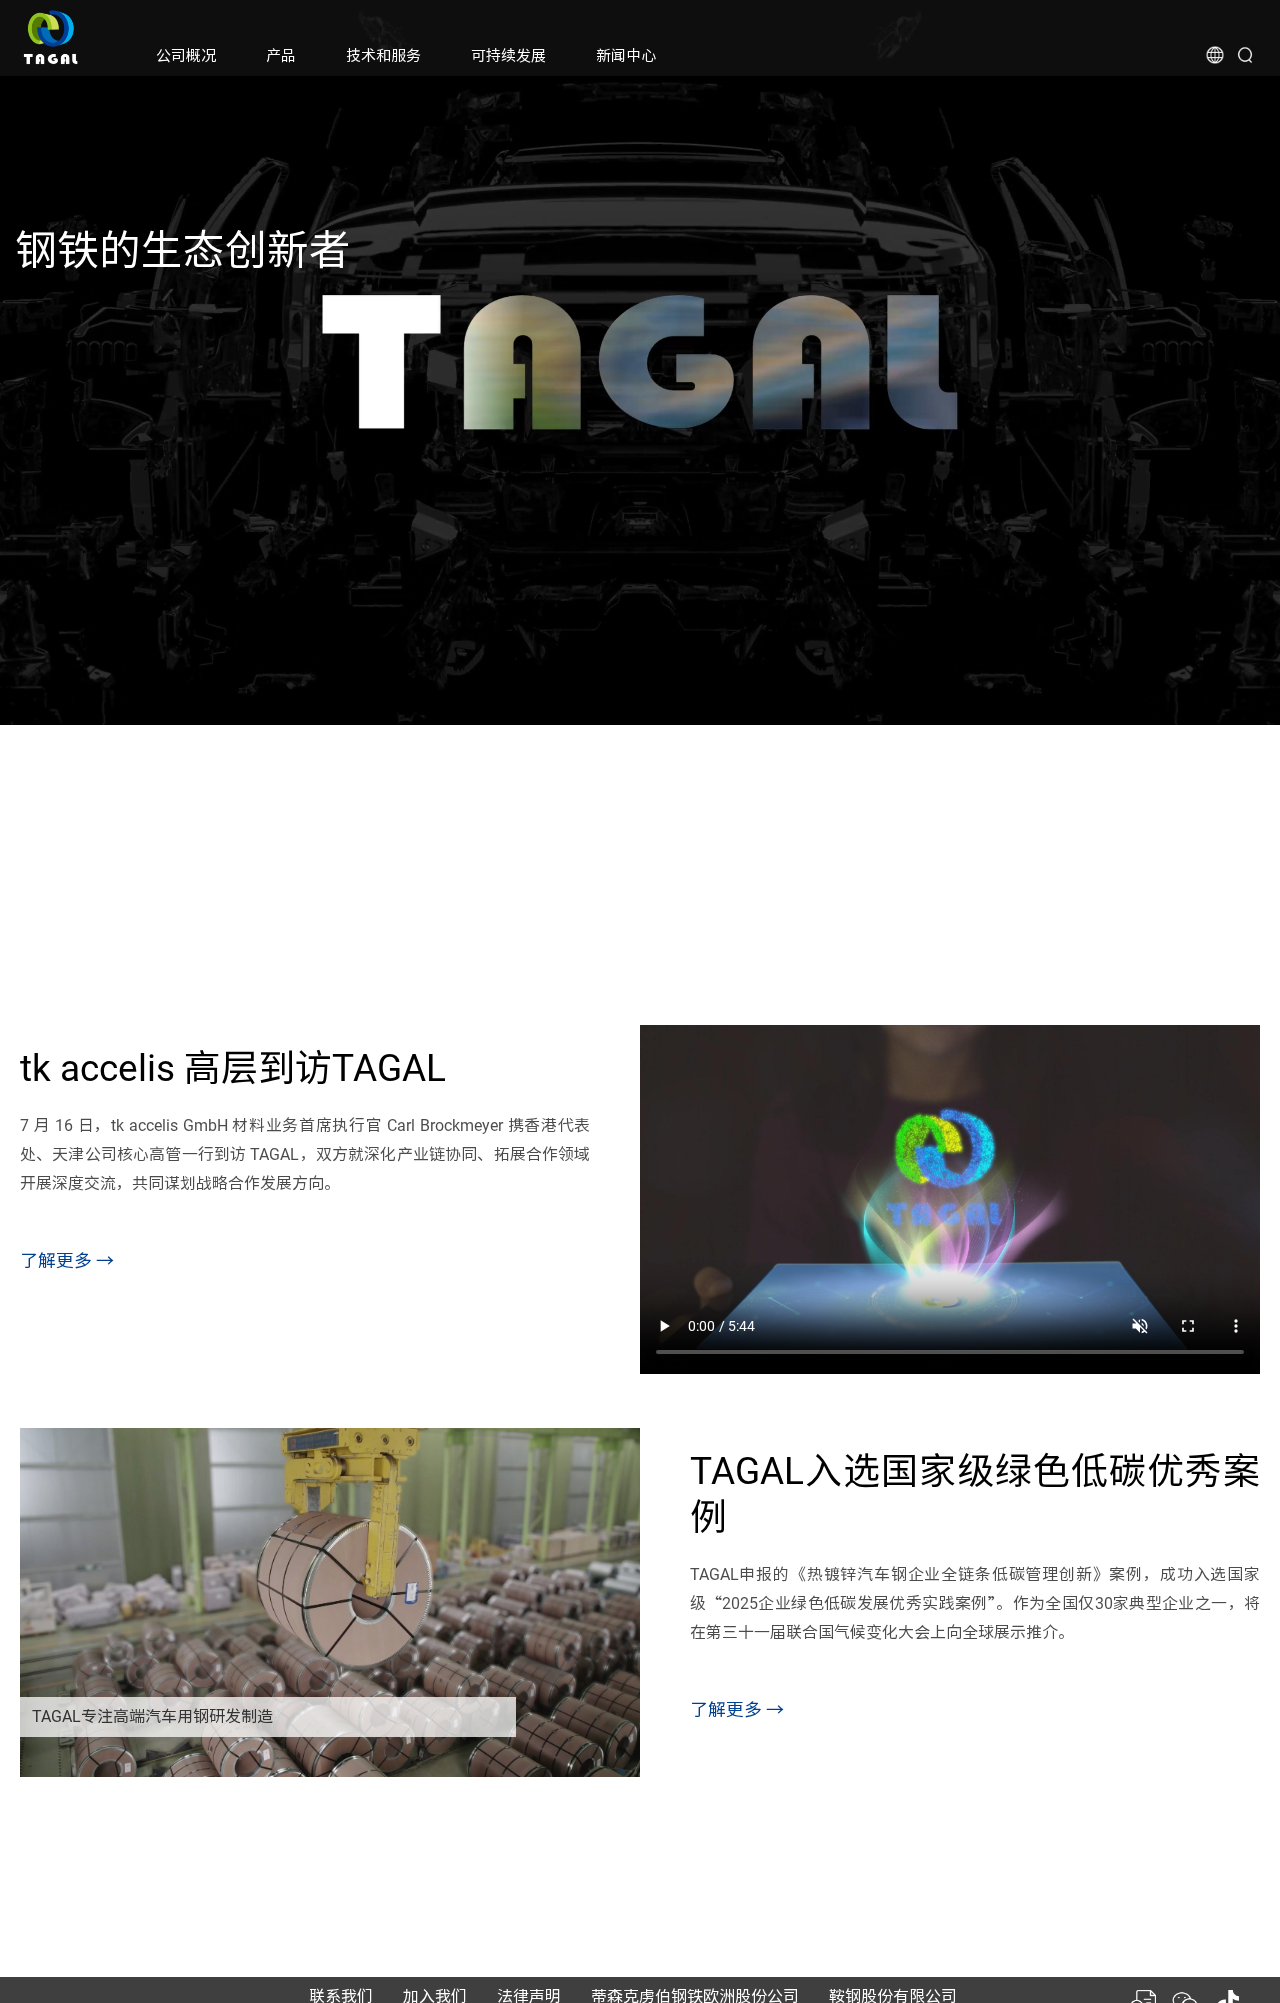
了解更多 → (67, 1260)
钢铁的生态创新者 (183, 250)
